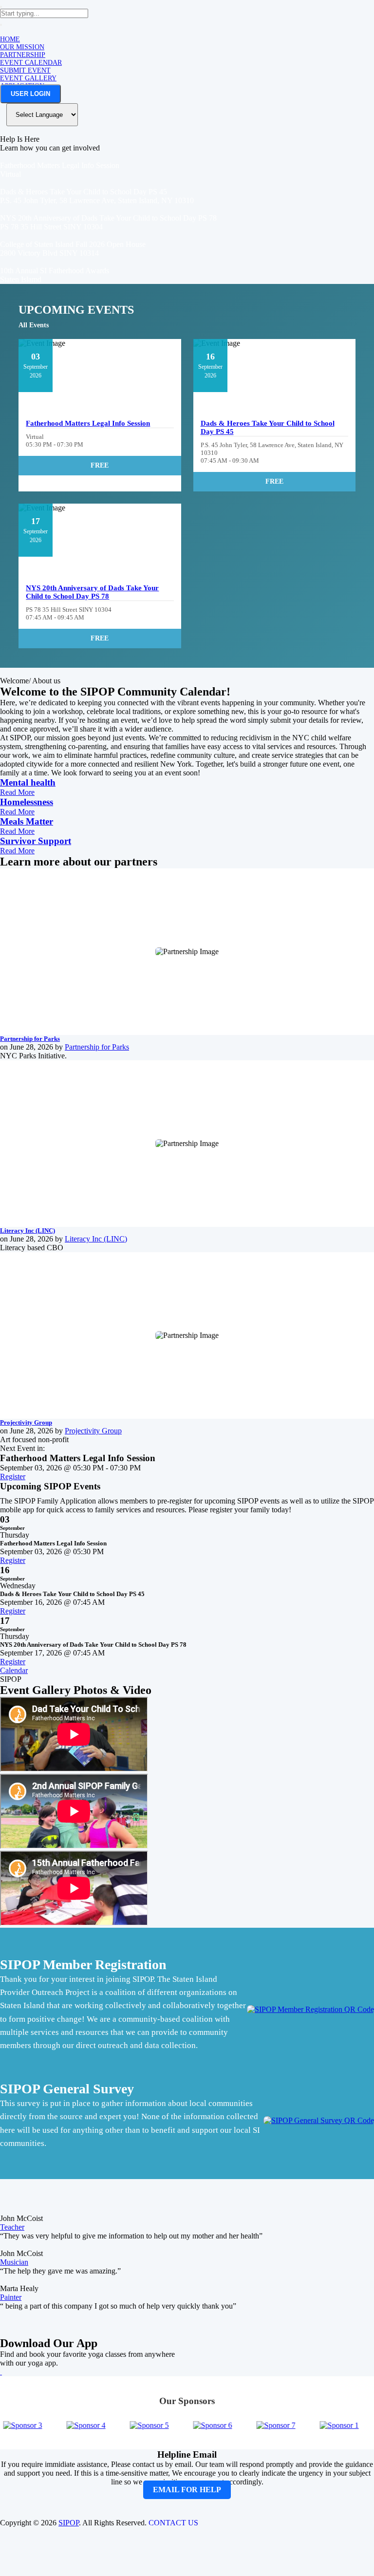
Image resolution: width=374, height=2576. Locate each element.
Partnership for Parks (30, 1039)
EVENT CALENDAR (31, 63)
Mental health (28, 782)
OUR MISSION (22, 47)
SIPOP (69, 2523)
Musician (14, 2262)
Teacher (12, 2227)
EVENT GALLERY (28, 78)
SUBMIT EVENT (25, 70)
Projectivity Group (26, 1422)
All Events (34, 325)
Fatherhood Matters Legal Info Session (88, 423)
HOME (10, 39)
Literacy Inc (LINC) (28, 1231)
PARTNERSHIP (23, 55)
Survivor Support (36, 841)
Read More (17, 792)
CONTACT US (173, 2523)
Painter (11, 2297)
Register (13, 1476)
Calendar (14, 1670)
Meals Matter (27, 821)
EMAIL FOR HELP (187, 2490)
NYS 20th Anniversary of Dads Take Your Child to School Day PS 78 (92, 592)
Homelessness (27, 802)
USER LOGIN (30, 94)
